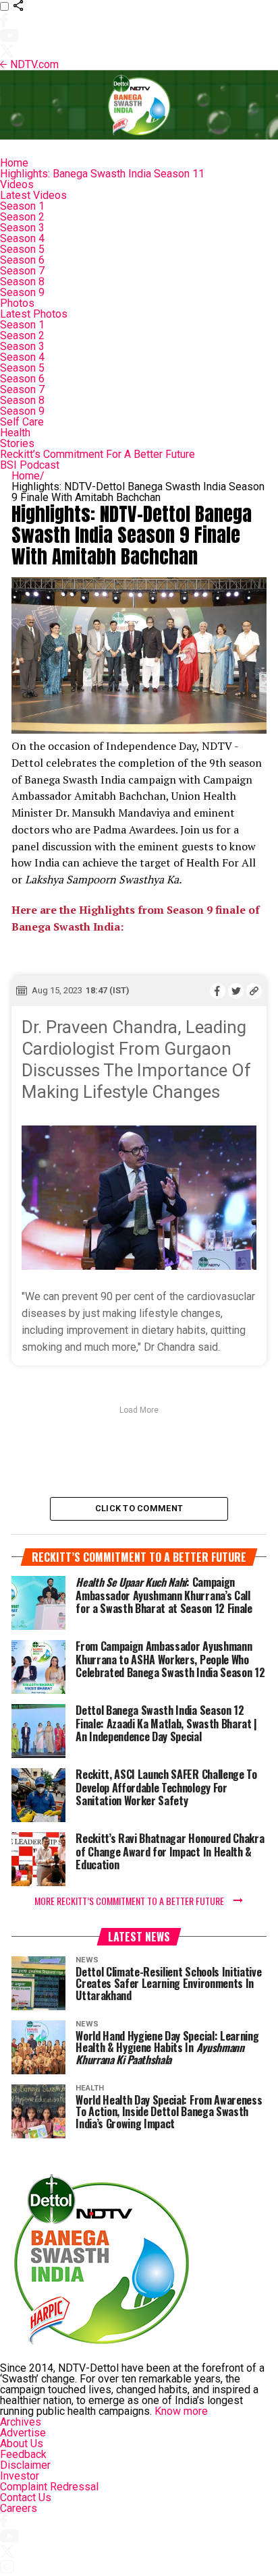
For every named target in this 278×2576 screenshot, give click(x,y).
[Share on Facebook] (218, 991)
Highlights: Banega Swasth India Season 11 (102, 174)
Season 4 (22, 238)
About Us (22, 2443)
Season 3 (22, 228)
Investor (20, 2476)
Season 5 (22, 249)
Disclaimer (25, 2465)
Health (15, 433)
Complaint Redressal (49, 2487)
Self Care (22, 422)
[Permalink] (254, 991)
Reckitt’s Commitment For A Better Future (98, 454)
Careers (19, 2508)
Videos (17, 184)
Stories (17, 443)
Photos (17, 303)
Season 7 (22, 271)
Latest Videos (33, 195)
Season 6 (22, 260)
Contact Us (26, 2497)
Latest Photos (34, 314)
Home (14, 163)
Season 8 (22, 282)
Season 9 (22, 292)
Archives (21, 2422)
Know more (181, 2411)
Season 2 (22, 217)
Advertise (23, 2433)
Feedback (23, 2454)
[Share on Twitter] (236, 991)
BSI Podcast (30, 465)
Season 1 (22, 206)
